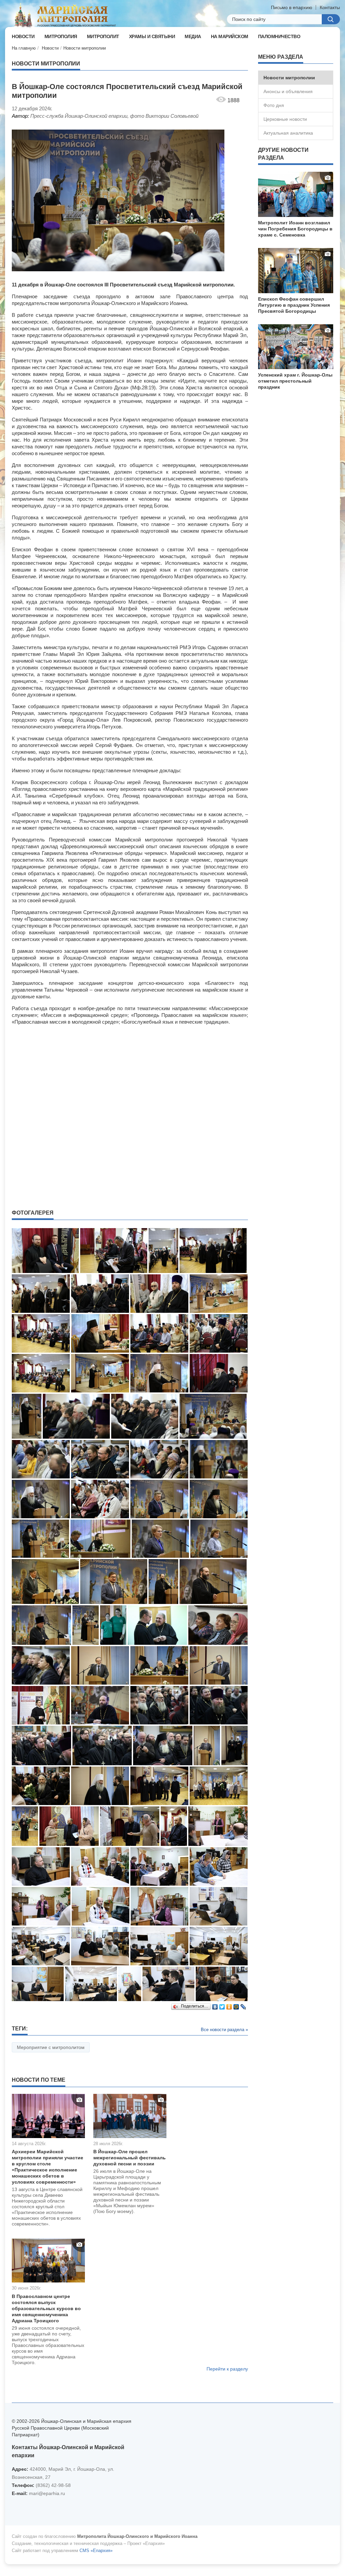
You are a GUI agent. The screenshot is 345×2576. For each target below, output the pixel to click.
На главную (24, 48)
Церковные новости (285, 119)
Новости (50, 48)
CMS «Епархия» (96, 2551)
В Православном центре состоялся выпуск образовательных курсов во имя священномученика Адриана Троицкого (46, 2308)
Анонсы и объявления (288, 91)
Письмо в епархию (292, 7)
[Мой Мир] (236, 2005)
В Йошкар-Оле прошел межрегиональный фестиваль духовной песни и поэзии (130, 2158)
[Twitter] (222, 2005)
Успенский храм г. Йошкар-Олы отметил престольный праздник (295, 381)
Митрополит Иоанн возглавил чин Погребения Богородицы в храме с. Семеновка (295, 229)
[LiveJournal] (243, 2005)
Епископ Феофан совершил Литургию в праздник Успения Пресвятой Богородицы (294, 305)
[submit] (331, 19)
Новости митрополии (85, 48)
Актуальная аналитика (288, 133)
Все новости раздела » (224, 2030)
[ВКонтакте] (215, 2005)
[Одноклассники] (229, 2005)
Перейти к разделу (227, 2369)
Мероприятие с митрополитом (51, 2047)
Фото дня (274, 105)
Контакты (330, 7)
